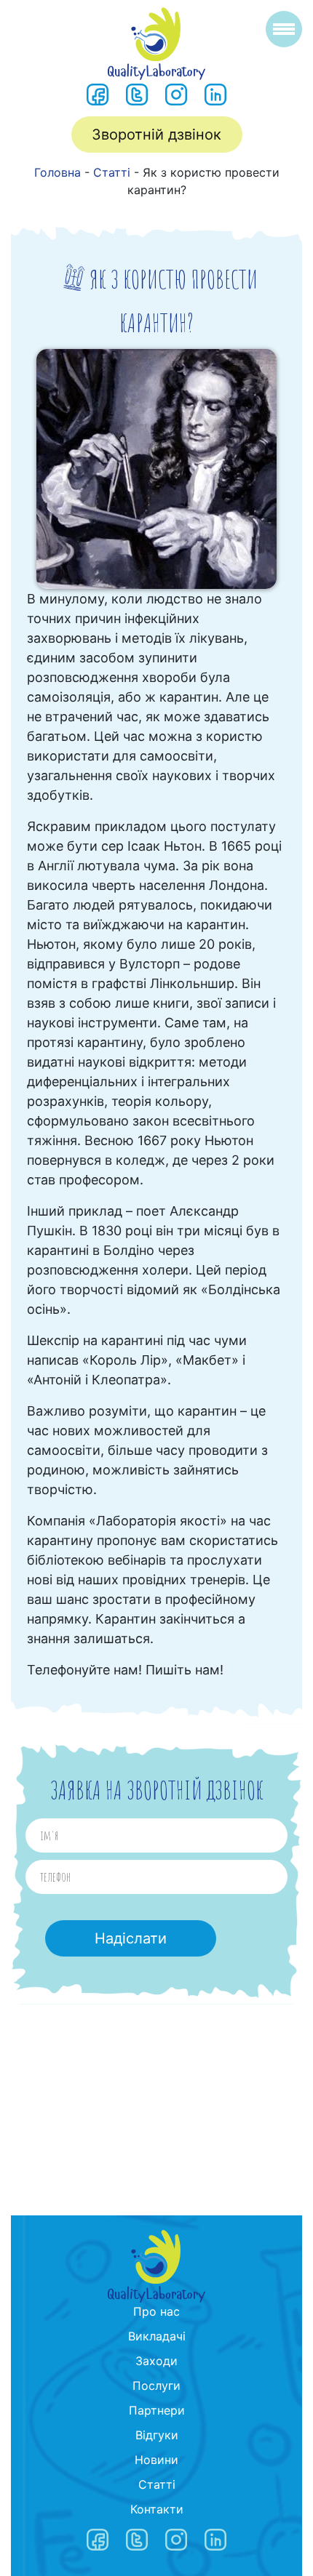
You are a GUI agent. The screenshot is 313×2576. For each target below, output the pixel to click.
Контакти (157, 2509)
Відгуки (157, 2435)
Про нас (156, 2311)
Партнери (157, 2410)
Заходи (156, 2361)
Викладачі (157, 2336)
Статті (157, 2484)
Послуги (156, 2386)
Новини (156, 2460)
